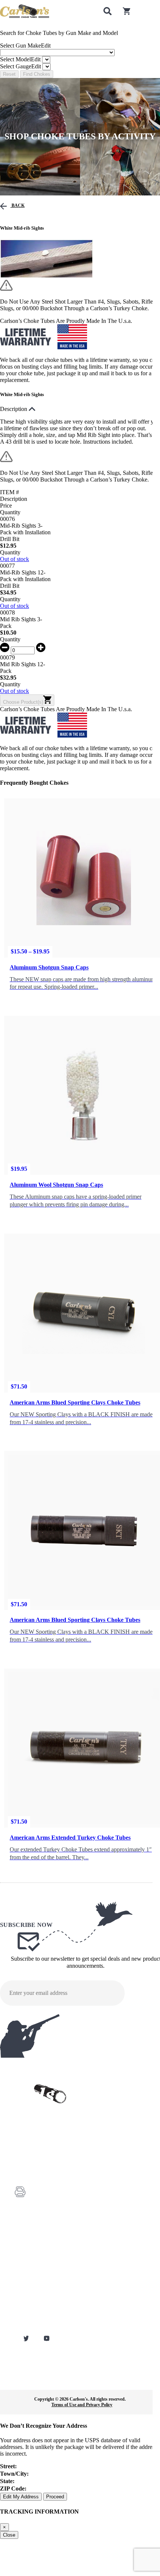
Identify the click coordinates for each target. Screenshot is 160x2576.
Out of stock (15, 559)
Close (9, 2535)
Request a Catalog (31, 2263)
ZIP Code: (13, 2488)
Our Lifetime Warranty (35, 2315)
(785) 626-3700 (46, 2172)
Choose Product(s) (23, 702)
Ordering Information (34, 2284)
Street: (8, 2466)
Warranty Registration (34, 2252)
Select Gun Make (25, 46)
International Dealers (33, 2294)
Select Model (20, 59)
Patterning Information (35, 2304)
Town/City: (14, 2474)
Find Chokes (37, 74)
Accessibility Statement (35, 2325)
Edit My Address (21, 2497)
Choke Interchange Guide (37, 2273)
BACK (17, 205)
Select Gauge (20, 66)
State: (7, 2481)
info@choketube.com (50, 2206)
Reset (9, 74)
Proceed (55, 2497)
